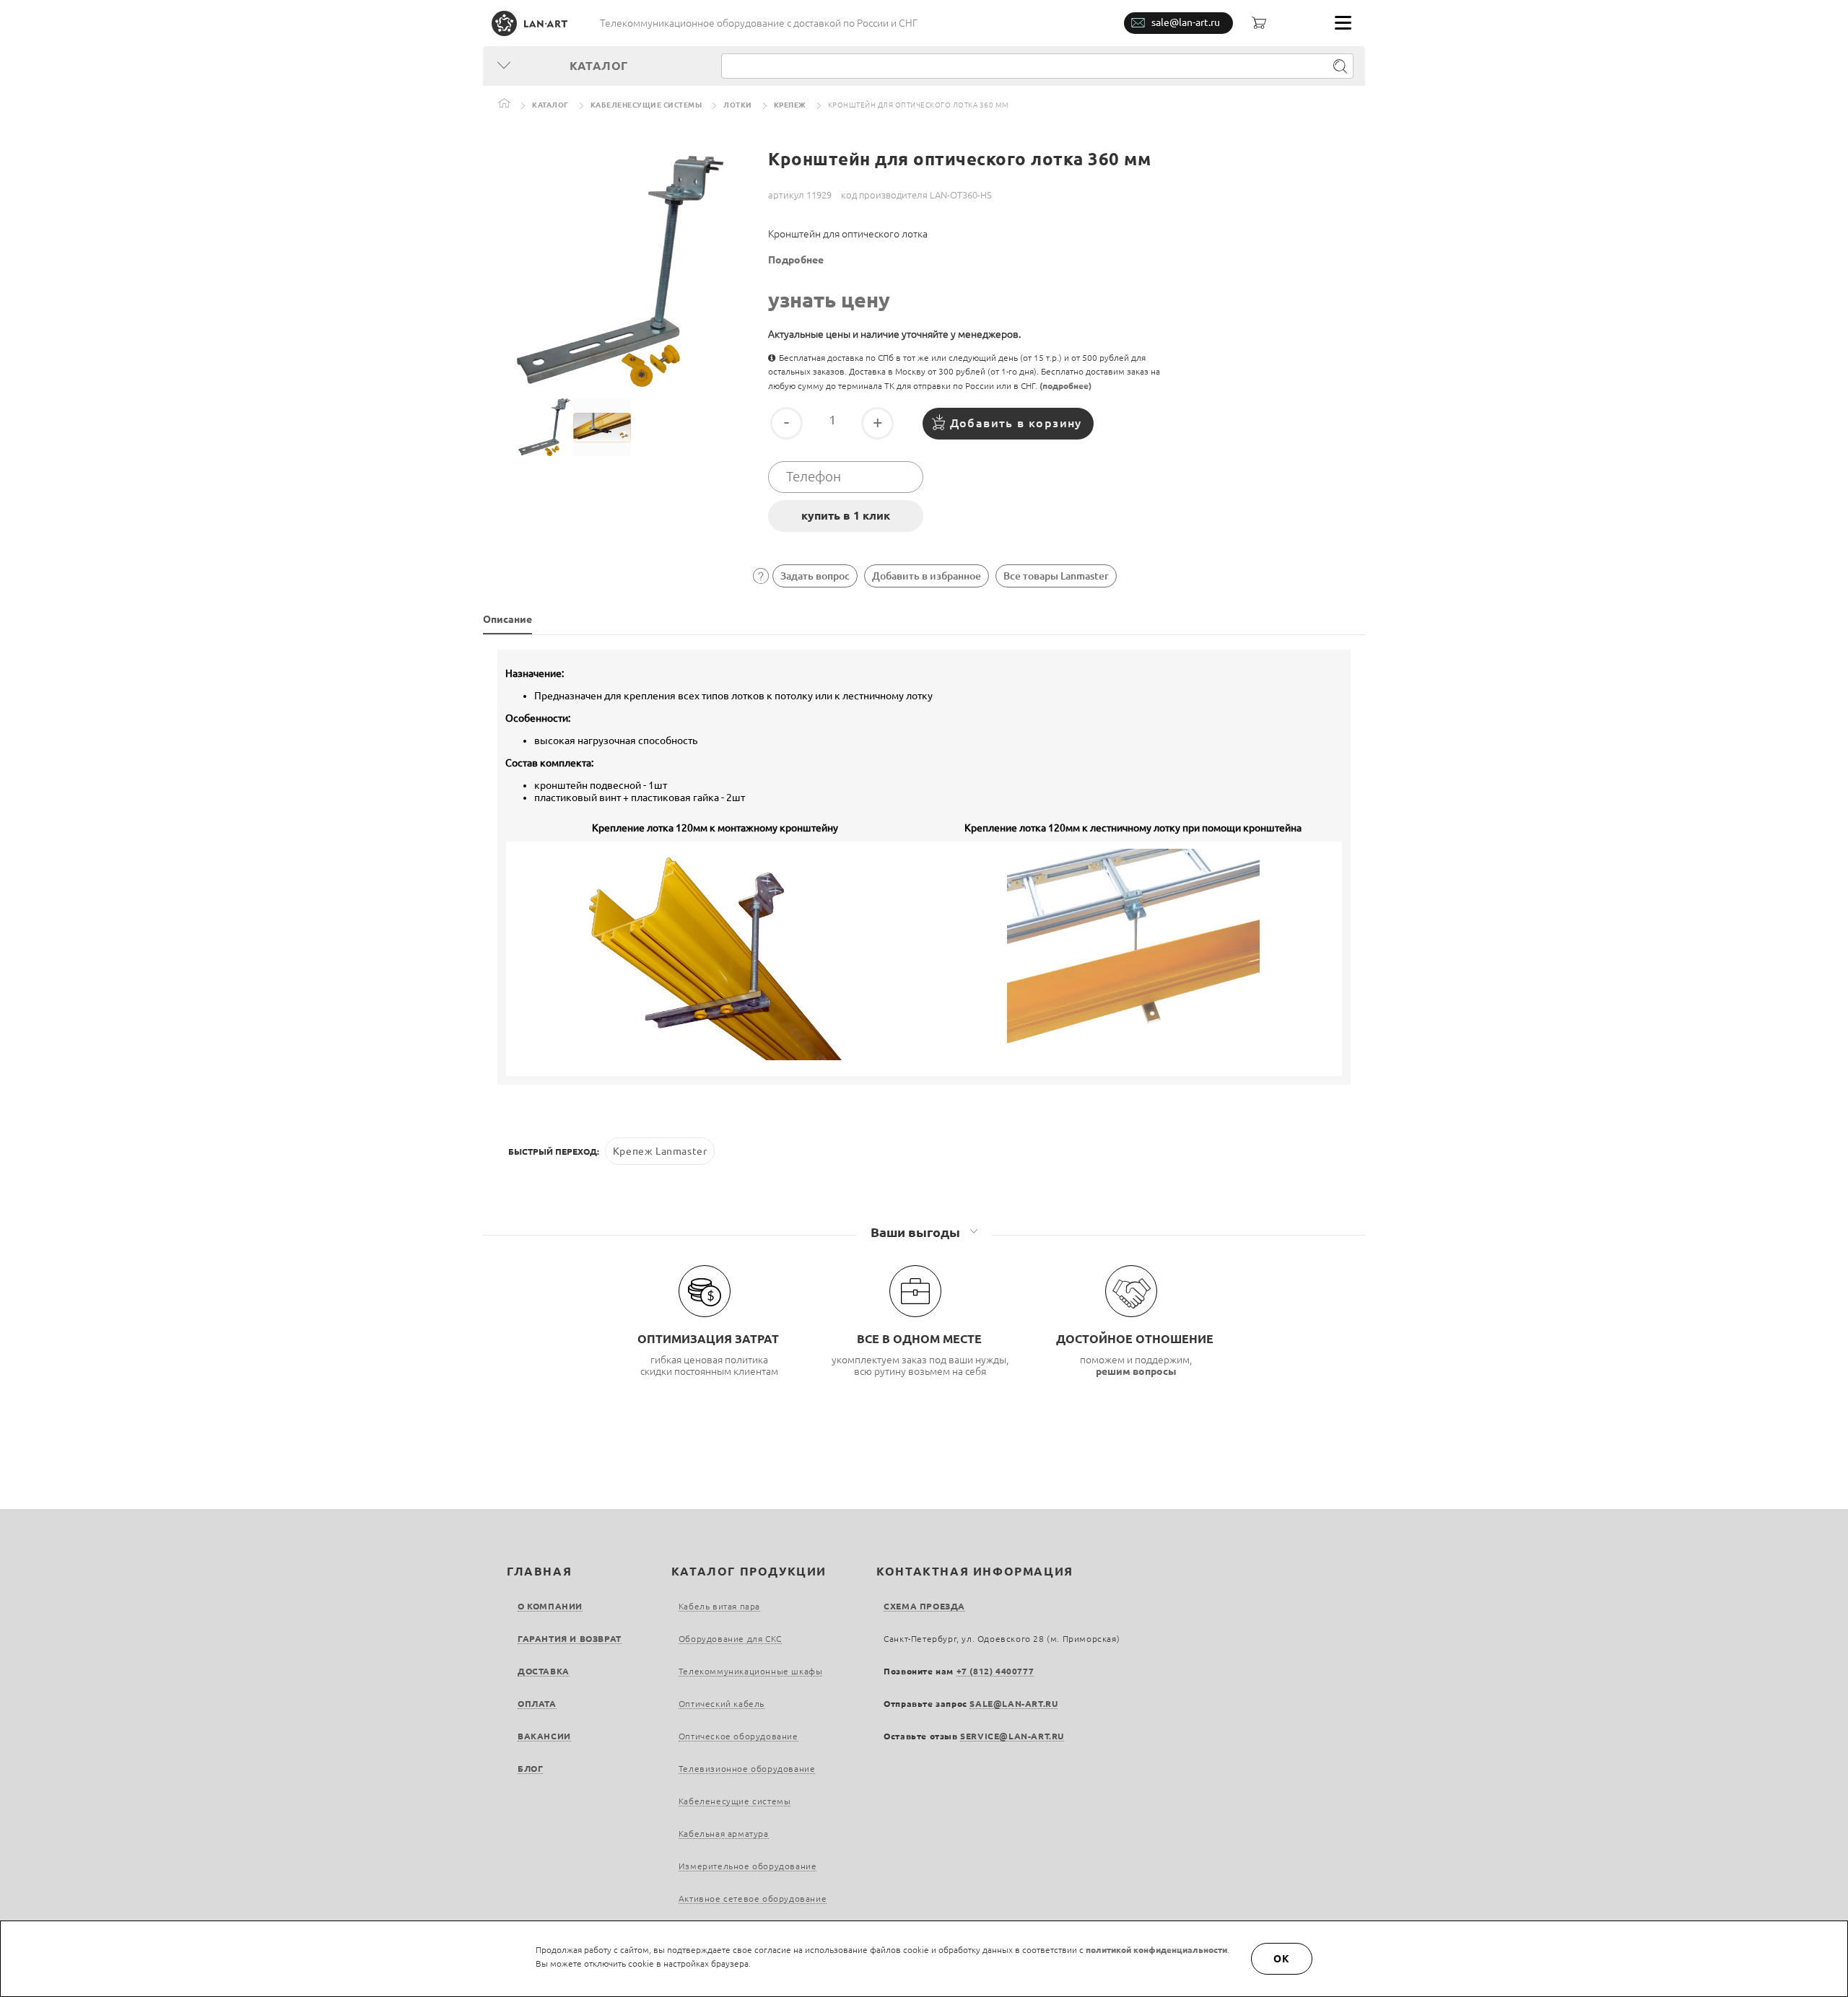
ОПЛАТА (537, 1704)
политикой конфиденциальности (1156, 1950)
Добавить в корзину (1016, 423)
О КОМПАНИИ (550, 1606)
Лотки (738, 105)
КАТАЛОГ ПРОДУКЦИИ (749, 1571)
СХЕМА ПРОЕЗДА (924, 1606)
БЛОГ (530, 1769)
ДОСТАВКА (544, 1671)
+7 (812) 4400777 (995, 1671)
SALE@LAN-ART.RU (1014, 1704)
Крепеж (790, 105)
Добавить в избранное (927, 576)
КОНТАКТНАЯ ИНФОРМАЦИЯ (975, 1571)
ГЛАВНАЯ (539, 1571)
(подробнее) (1065, 386)
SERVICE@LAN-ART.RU (1012, 1736)
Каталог (550, 105)
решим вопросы (1136, 1371)
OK (1282, 1959)
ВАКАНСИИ (544, 1736)
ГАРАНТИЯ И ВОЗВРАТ (570, 1639)
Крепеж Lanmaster (660, 1151)
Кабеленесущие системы (646, 105)
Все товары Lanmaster (1056, 576)
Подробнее (796, 260)
